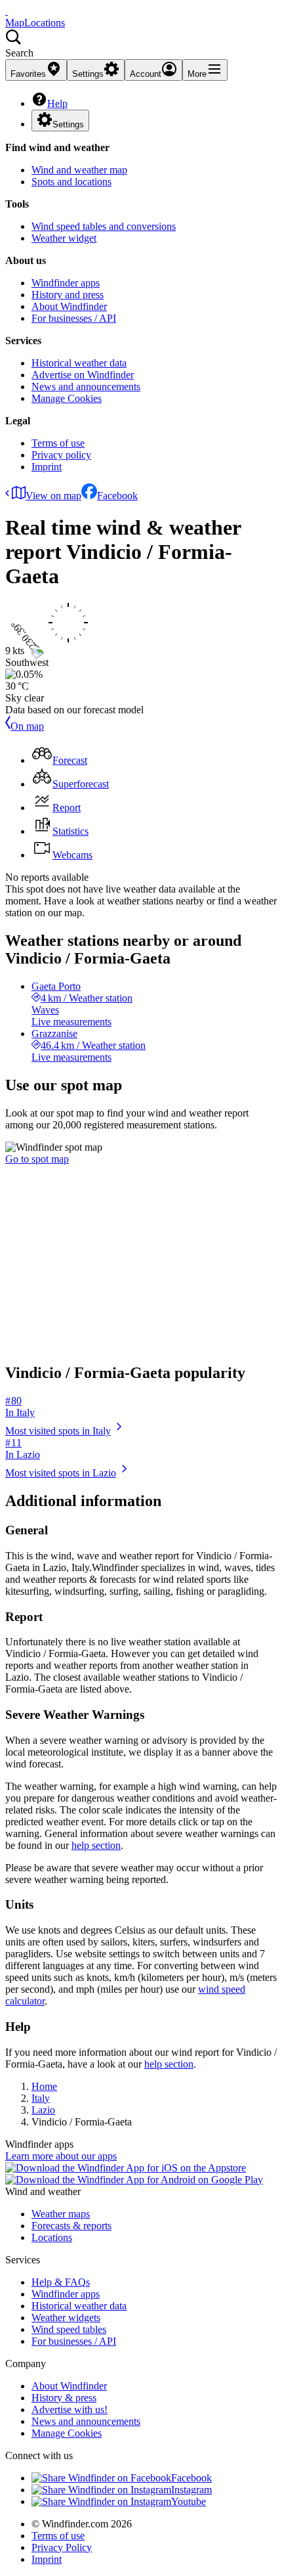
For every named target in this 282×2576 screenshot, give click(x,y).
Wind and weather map (79, 170)
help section (96, 1845)
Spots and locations (71, 182)
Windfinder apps (66, 283)
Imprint (47, 467)
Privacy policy (61, 455)
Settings (68, 124)
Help (57, 103)
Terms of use (58, 443)
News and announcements (86, 387)
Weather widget (64, 238)
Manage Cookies (67, 398)
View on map (53, 496)
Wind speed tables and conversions (104, 226)
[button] (141, 44)
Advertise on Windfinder (83, 375)
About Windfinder (69, 306)
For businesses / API (74, 318)
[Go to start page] (7, 11)
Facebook (117, 496)
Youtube (189, 2501)
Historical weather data (79, 363)
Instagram (191, 2490)
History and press (68, 295)
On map (27, 726)
